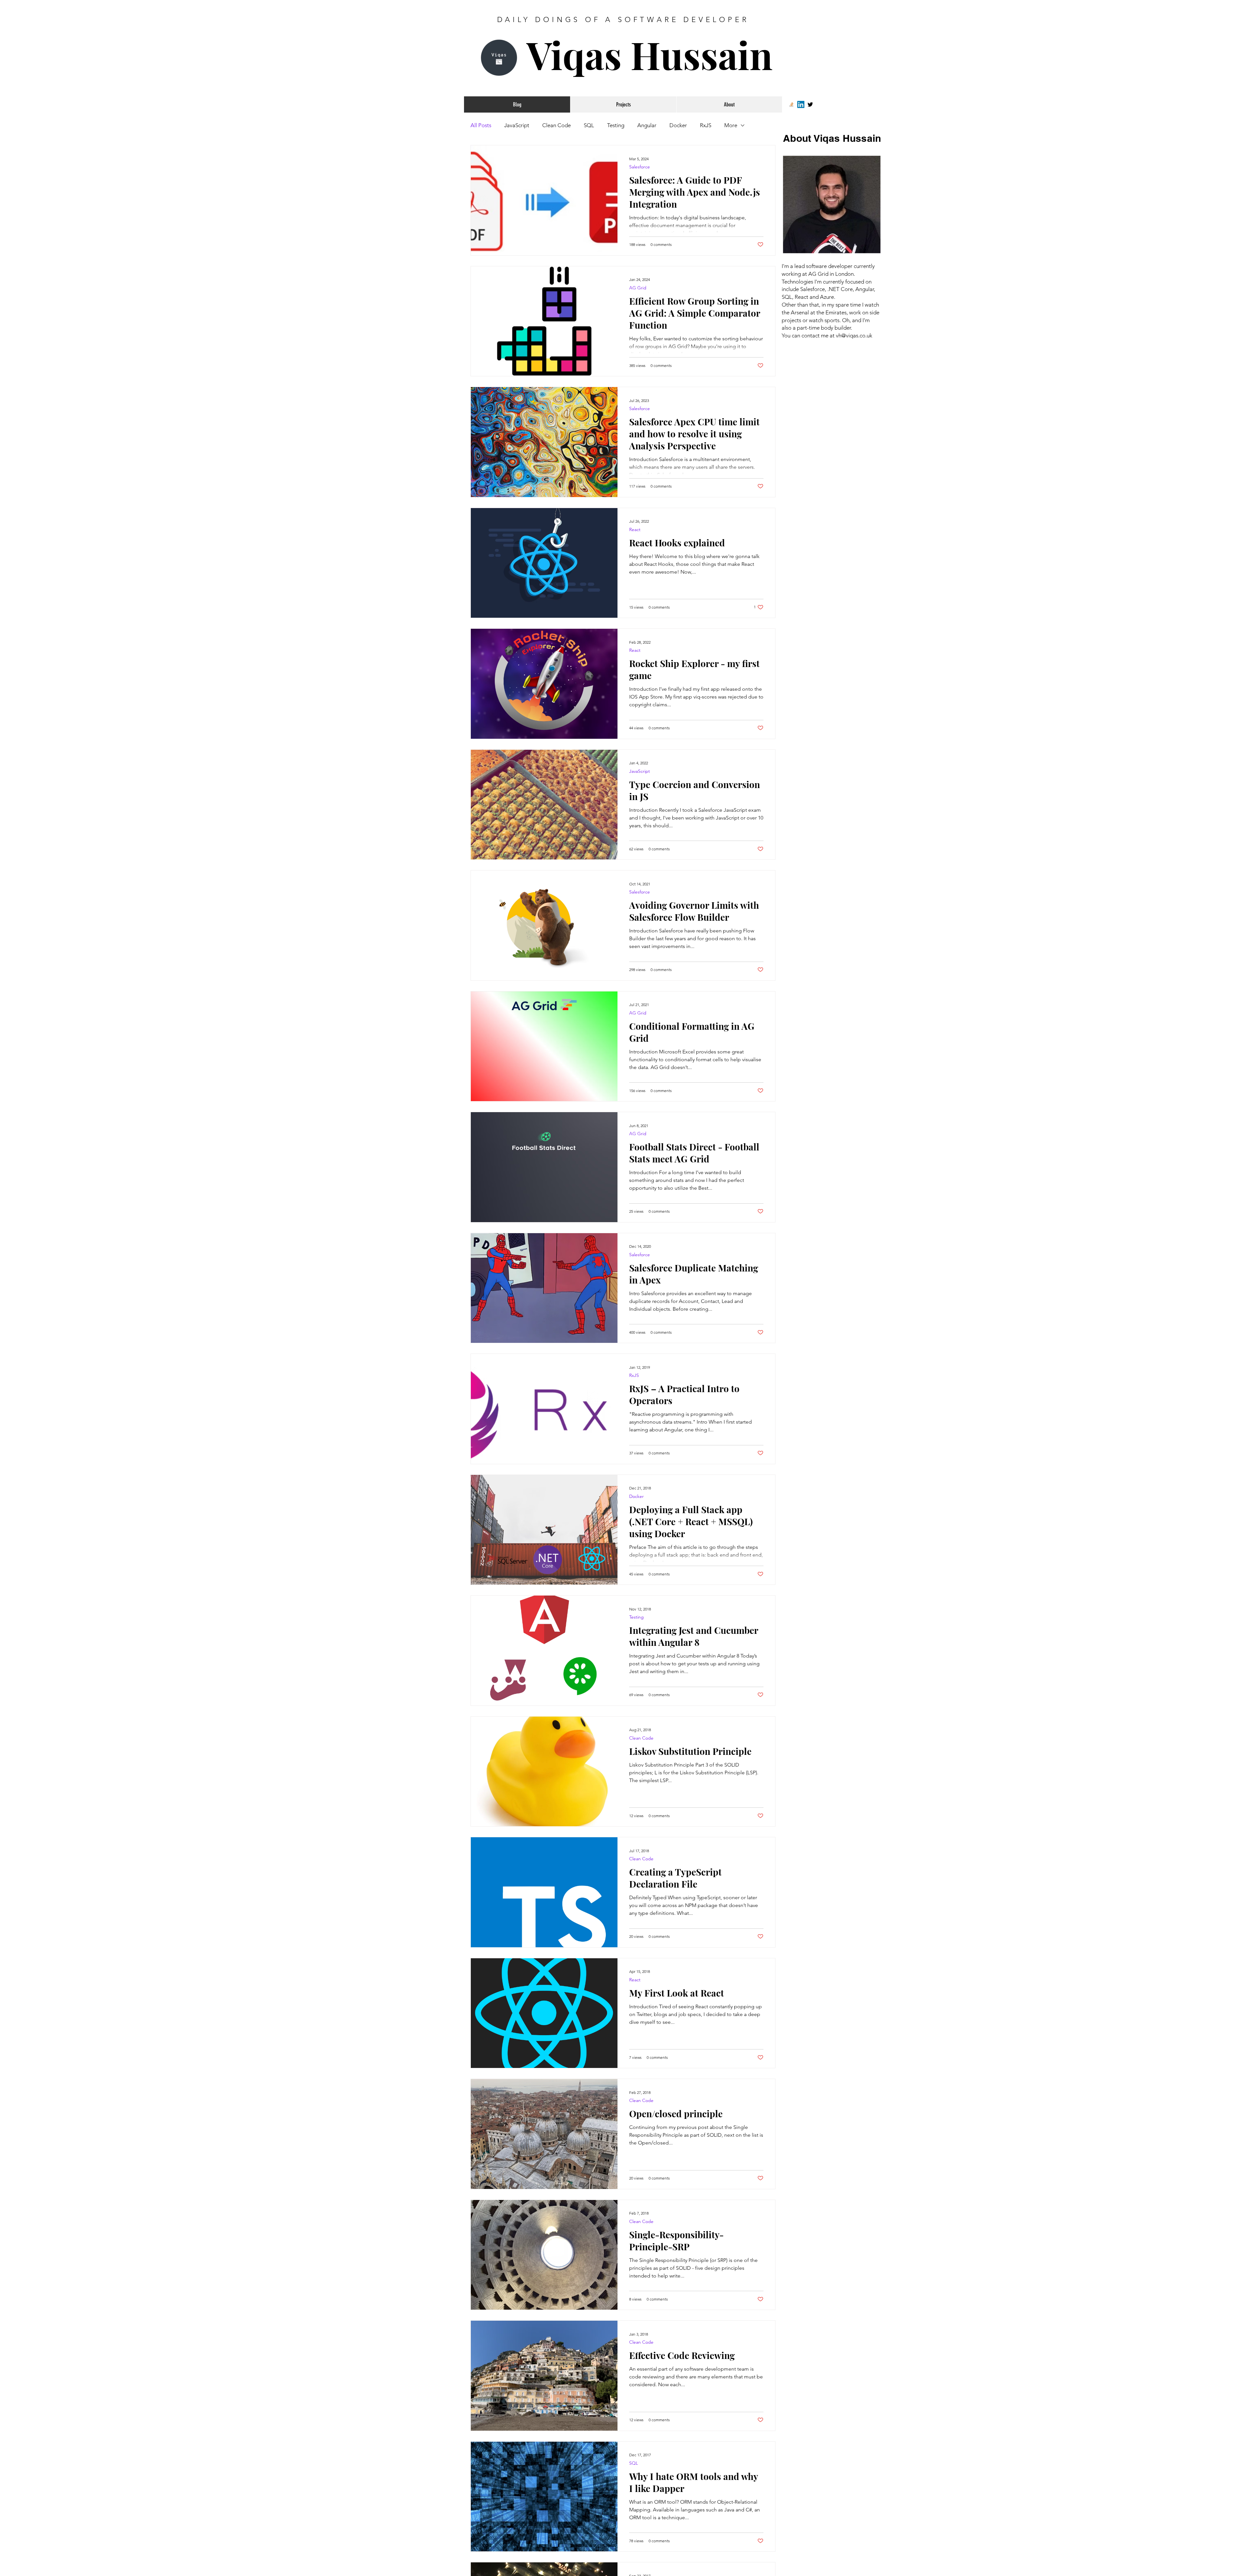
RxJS (706, 125)
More (731, 125)
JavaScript (517, 125)
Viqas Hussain (650, 54)
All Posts (481, 125)
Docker (678, 125)
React (635, 530)
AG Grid (638, 288)
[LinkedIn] (801, 104)
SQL (589, 125)
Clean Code (556, 125)
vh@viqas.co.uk (854, 335)
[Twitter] (810, 104)
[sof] (791, 104)
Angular (647, 125)
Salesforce (640, 167)
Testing (616, 125)
